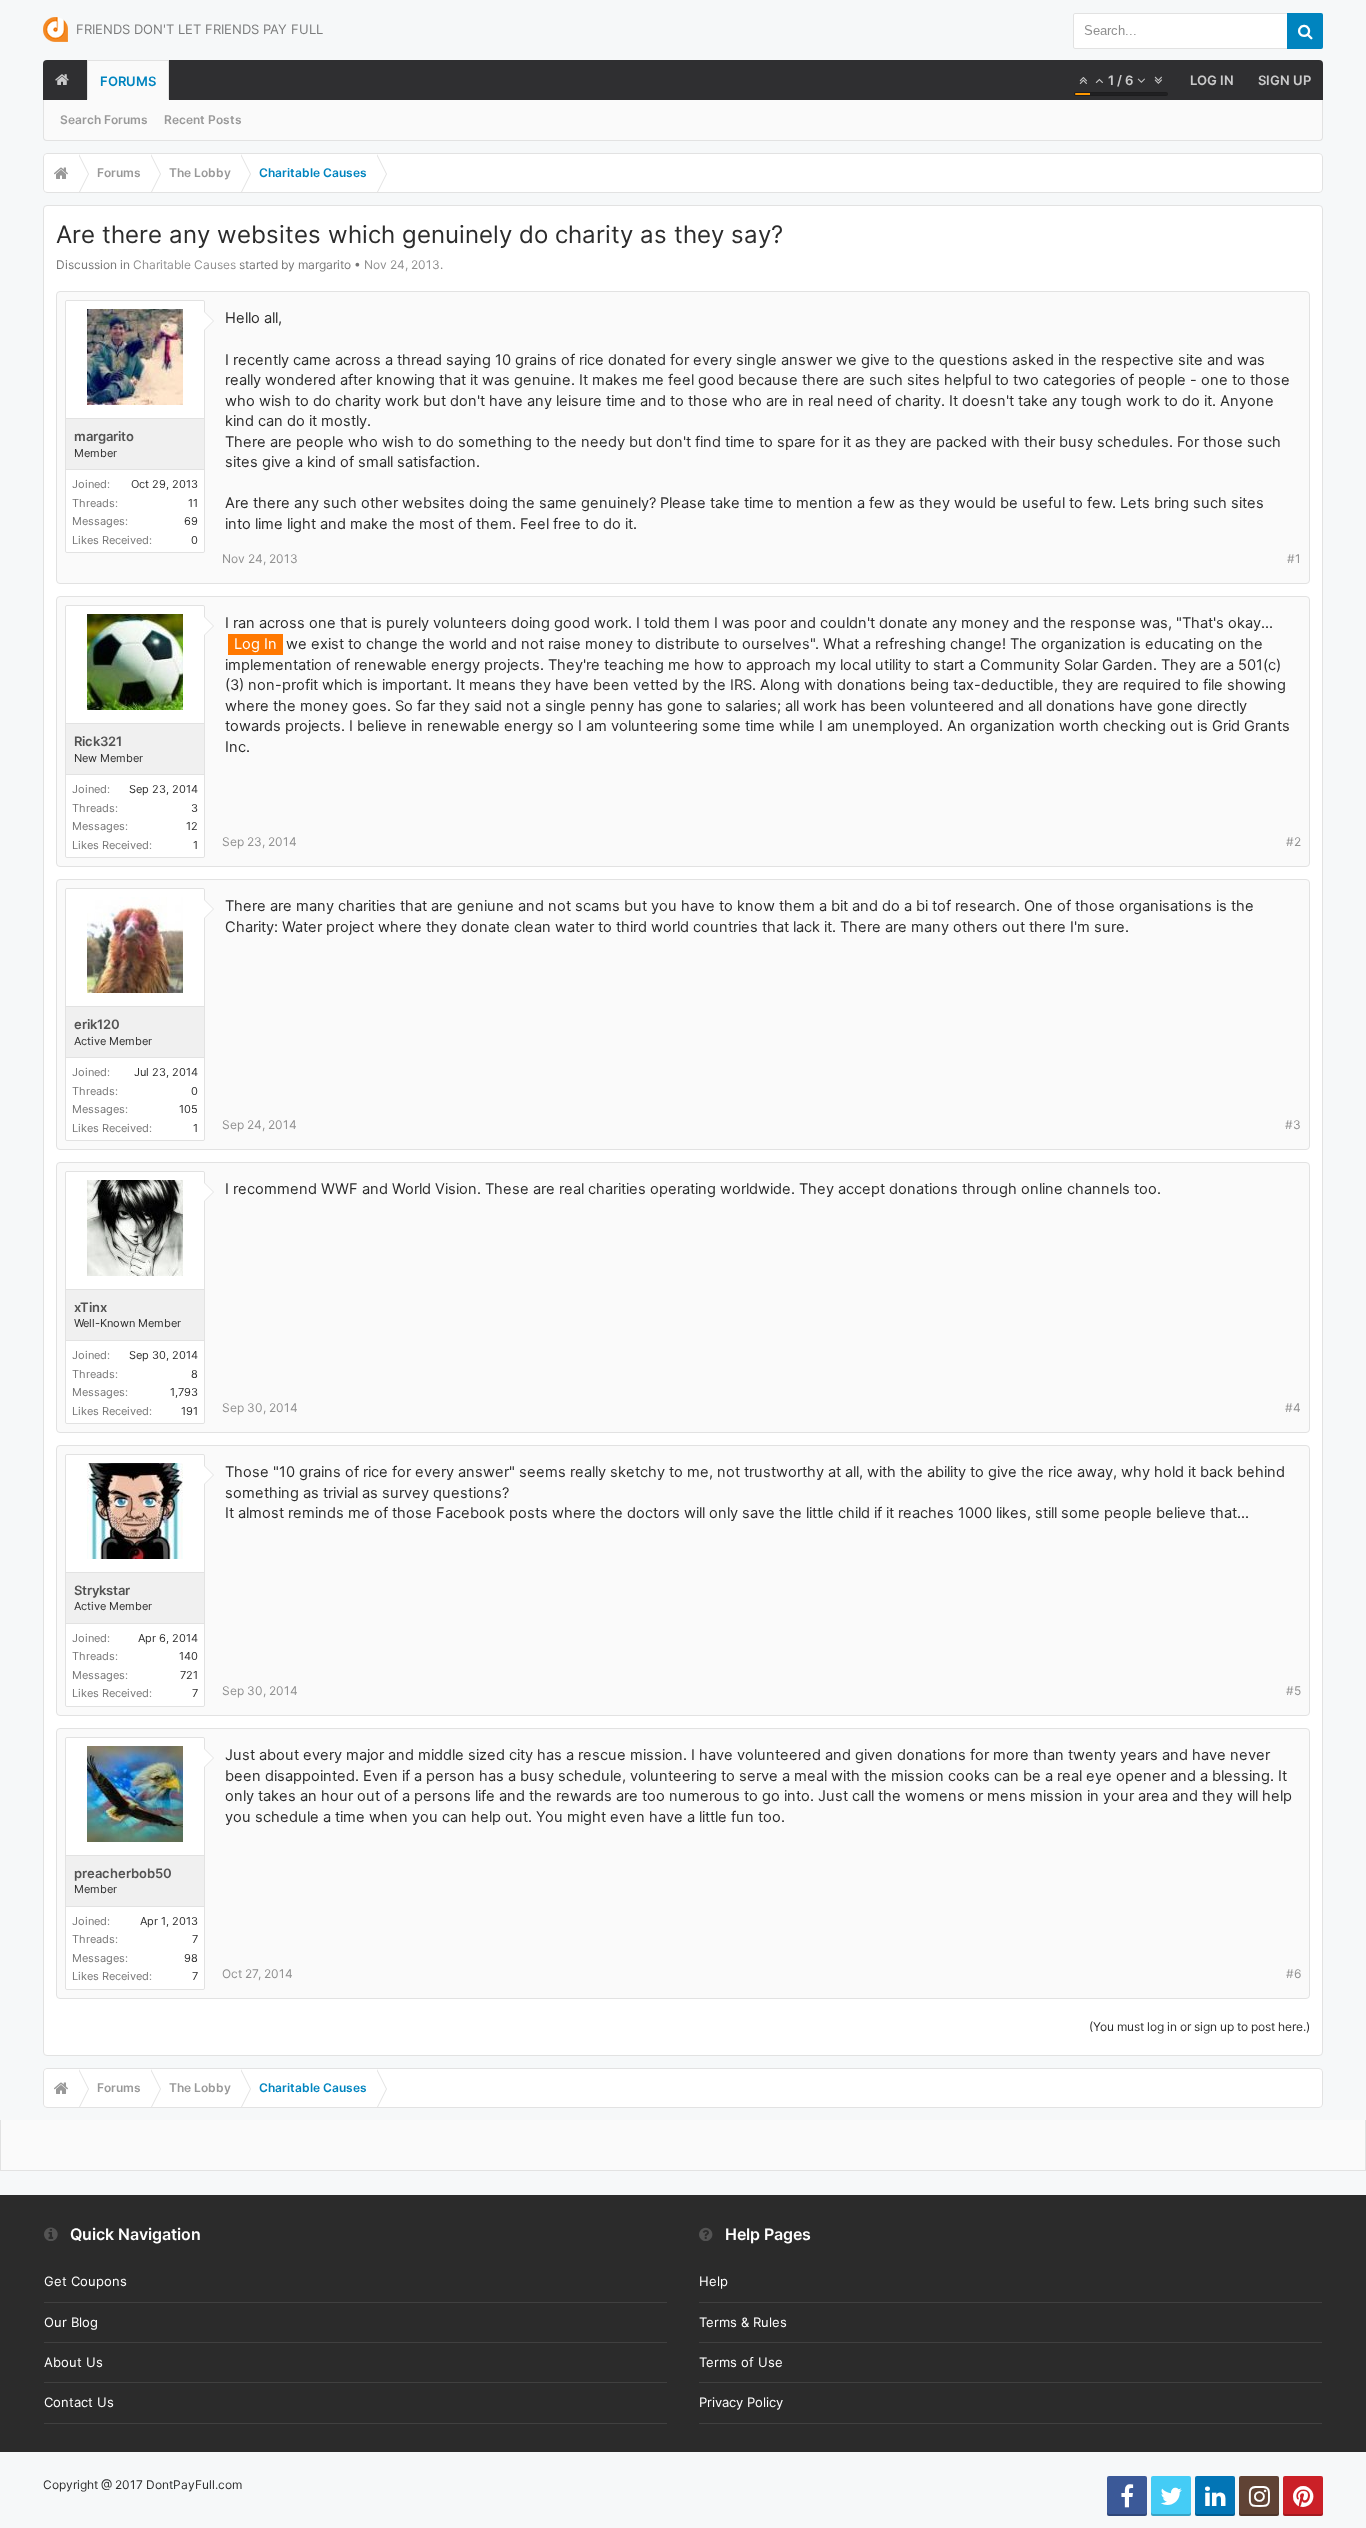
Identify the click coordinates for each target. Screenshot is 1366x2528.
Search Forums (104, 119)
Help (713, 2281)
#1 (1294, 558)
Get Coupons (85, 2281)
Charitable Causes (184, 264)
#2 (1293, 841)
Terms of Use (741, 2362)
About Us (73, 2362)
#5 (1293, 1690)
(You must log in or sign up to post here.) (1199, 2026)
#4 (1293, 1407)
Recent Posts (203, 119)
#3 (1293, 1124)
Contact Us (79, 2402)
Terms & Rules (743, 2322)
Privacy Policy (741, 2402)
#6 (1293, 1973)
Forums (128, 81)
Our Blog (71, 2322)
